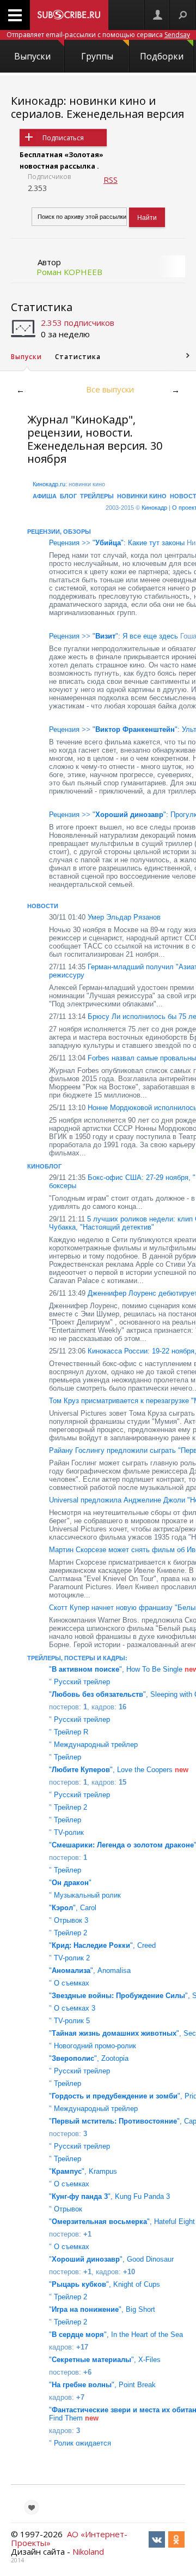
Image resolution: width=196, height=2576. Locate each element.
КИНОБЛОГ (44, 1166)
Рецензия (64, 543)
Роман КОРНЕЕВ (69, 272)
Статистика (42, 307)
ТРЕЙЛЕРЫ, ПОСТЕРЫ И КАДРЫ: (77, 1658)
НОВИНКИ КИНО (142, 496)
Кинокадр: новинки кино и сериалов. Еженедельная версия (97, 107)
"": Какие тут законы (139, 543)
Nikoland (88, 2551)
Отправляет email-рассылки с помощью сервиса (98, 35)
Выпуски (32, 56)
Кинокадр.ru (49, 484)
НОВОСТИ (43, 906)
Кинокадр (154, 508)
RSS (111, 180)
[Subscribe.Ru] (69, 15)
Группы (97, 56)
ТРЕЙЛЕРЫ (97, 496)
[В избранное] (32, 2507)
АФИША (45, 496)
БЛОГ (68, 496)
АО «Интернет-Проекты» (69, 2538)
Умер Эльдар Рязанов (105, 917)
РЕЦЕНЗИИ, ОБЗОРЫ (59, 532)
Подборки (162, 56)
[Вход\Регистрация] (157, 15)
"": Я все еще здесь (135, 636)
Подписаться (63, 138)
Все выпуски (110, 389)
